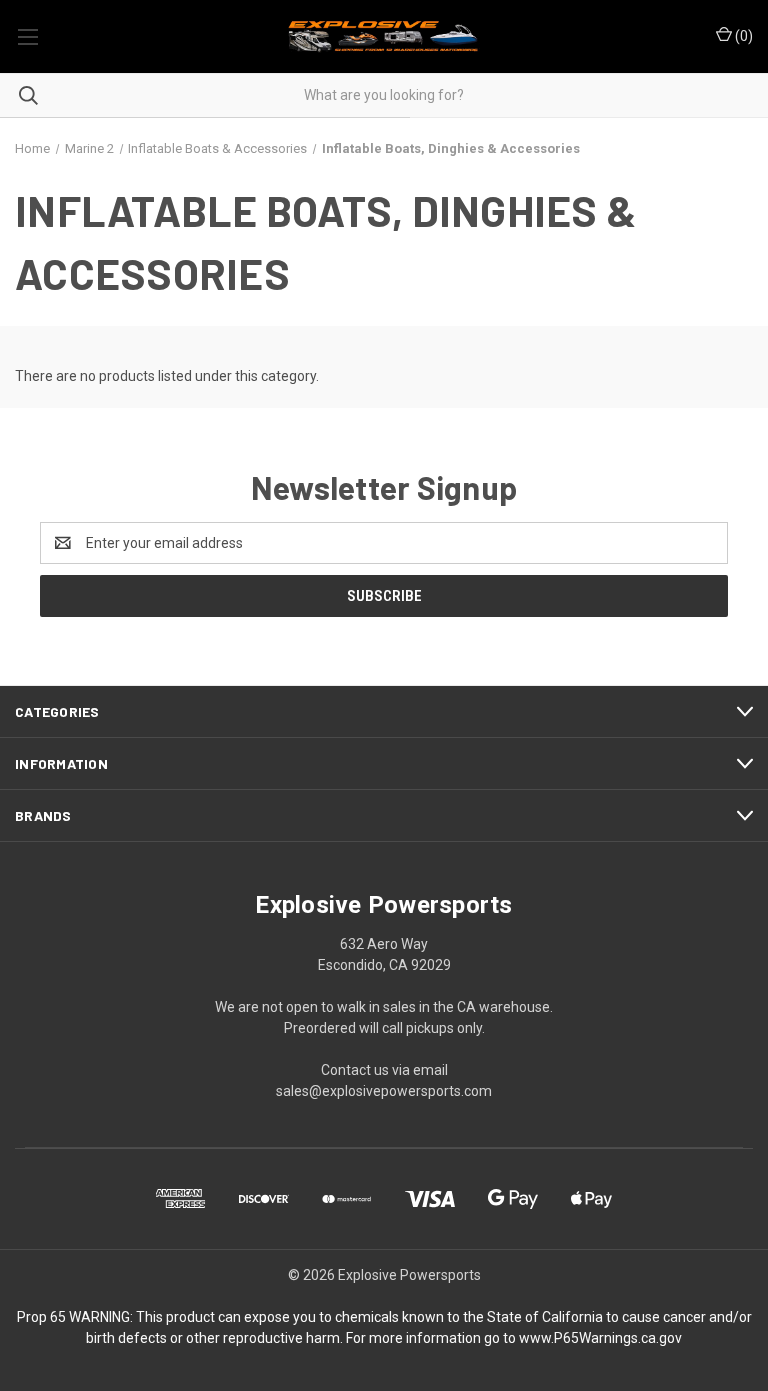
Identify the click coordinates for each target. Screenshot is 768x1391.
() (742, 36)
